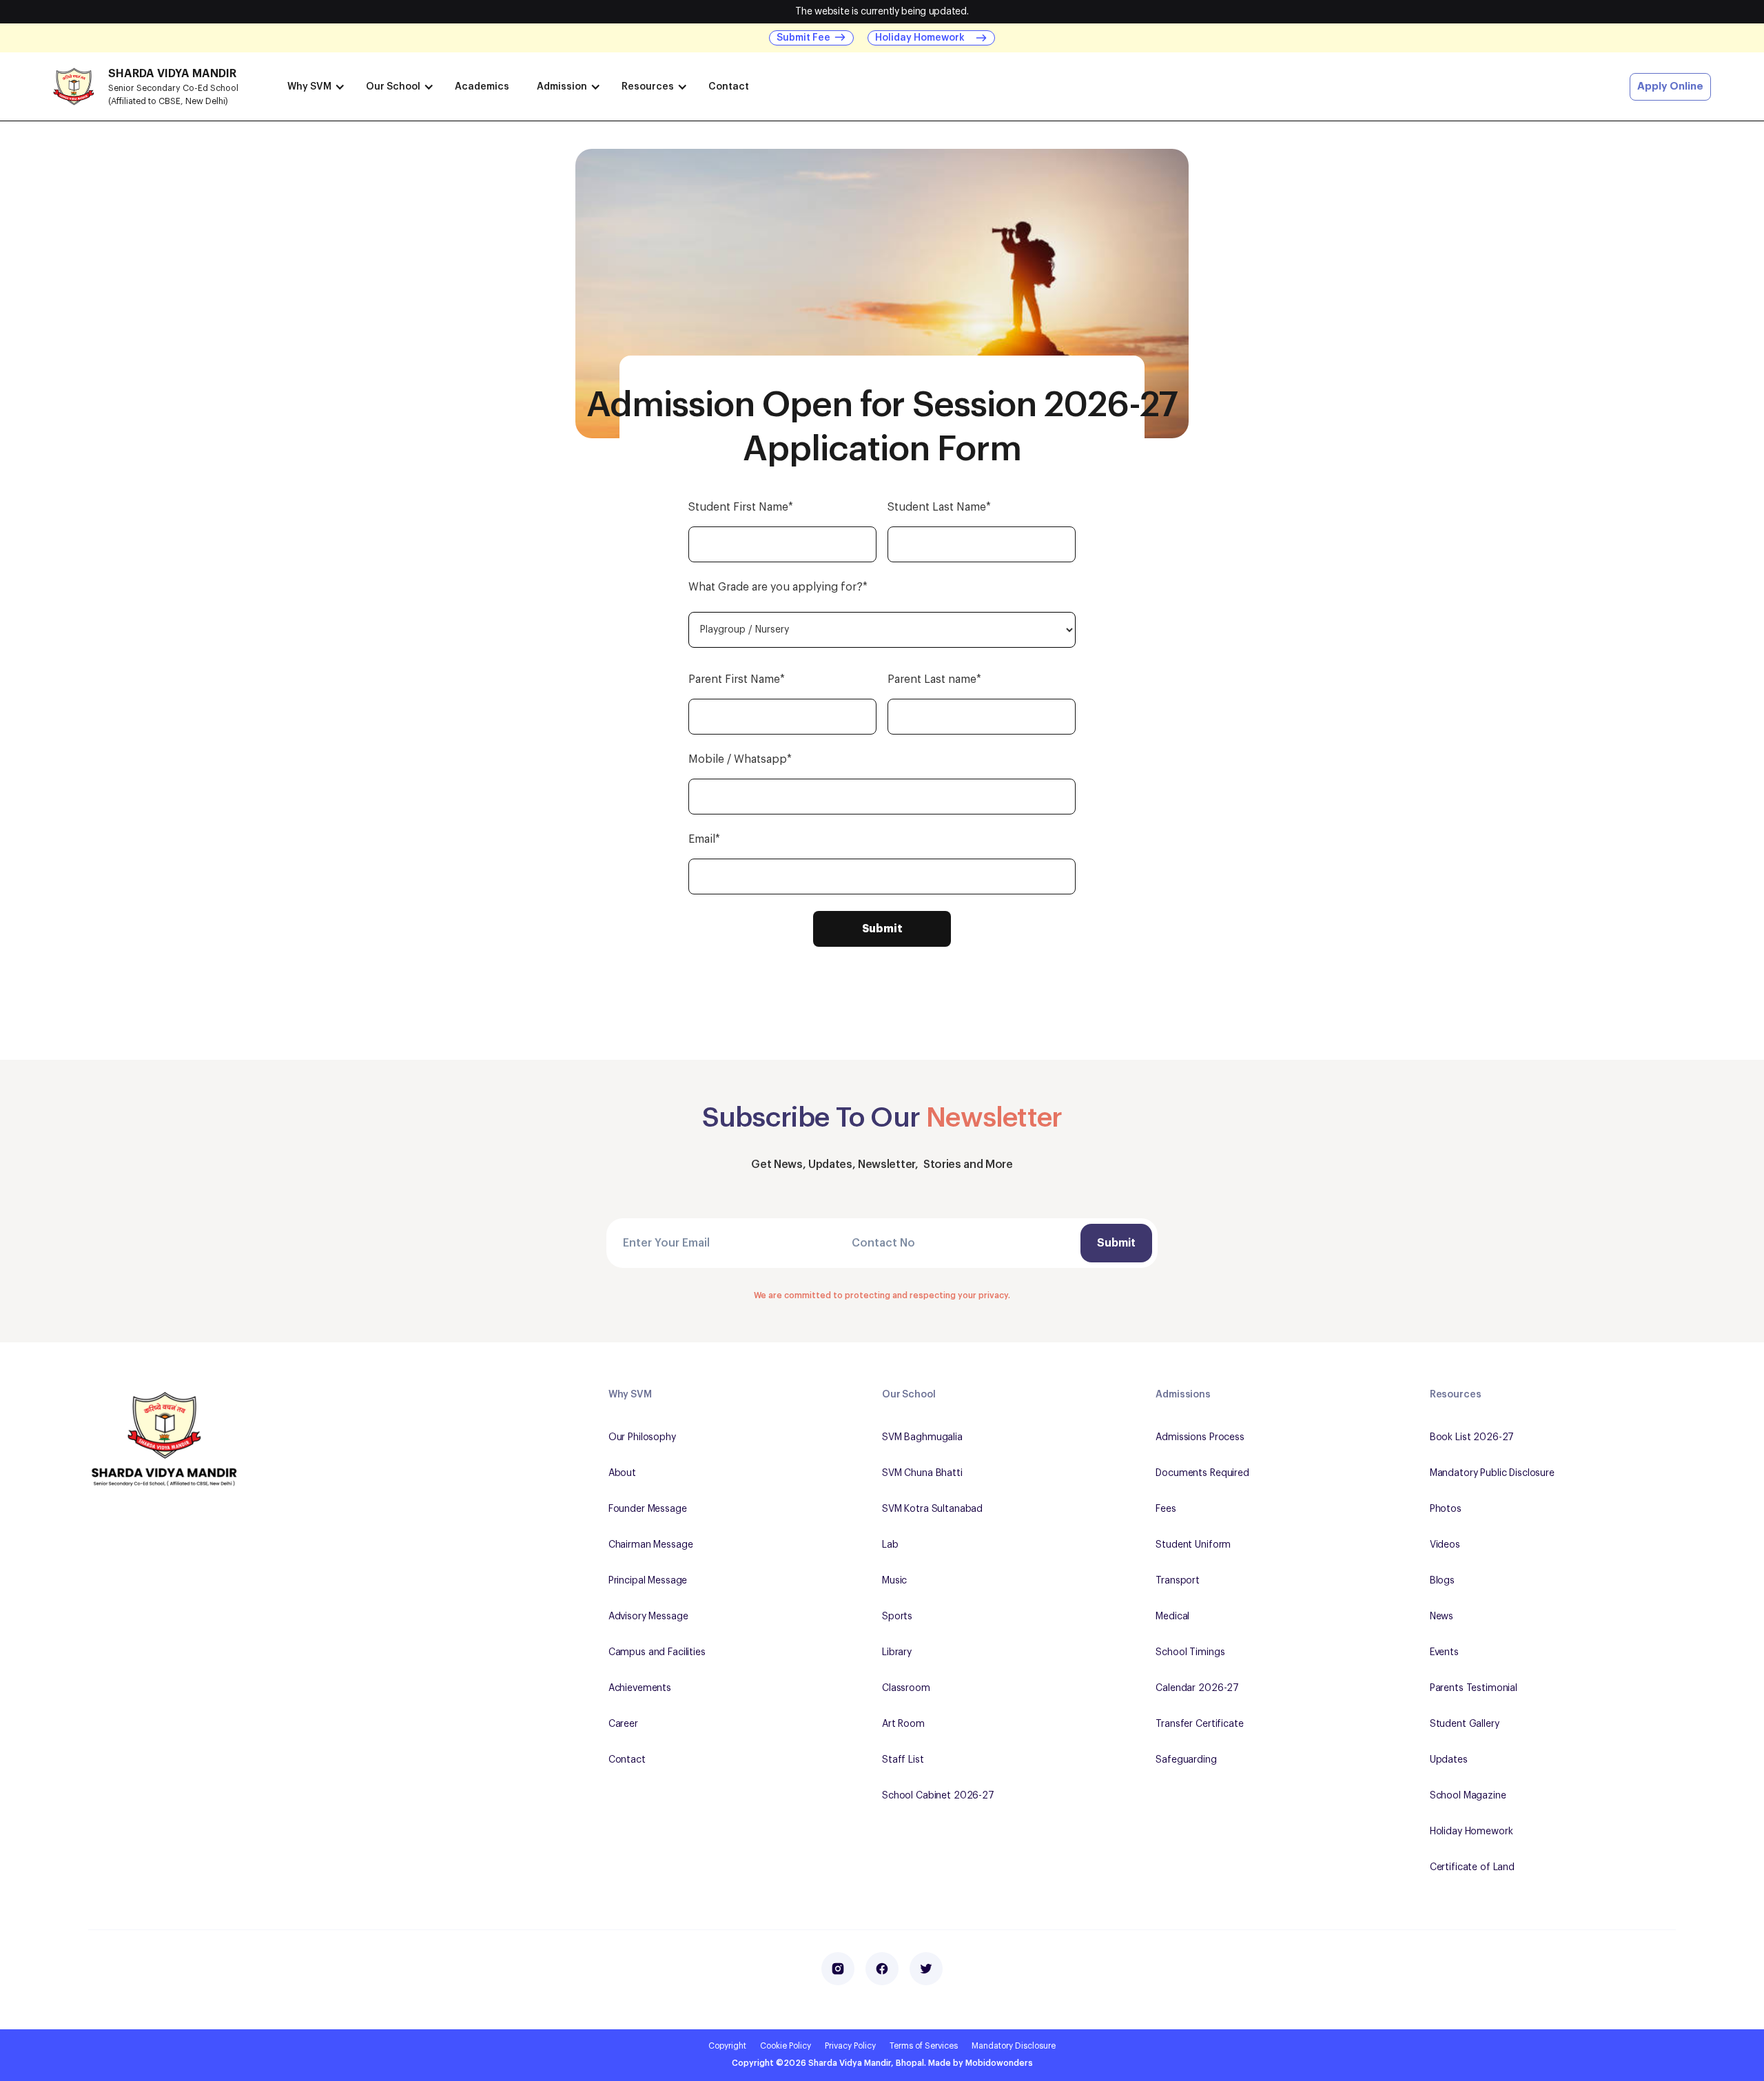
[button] (313, 86)
